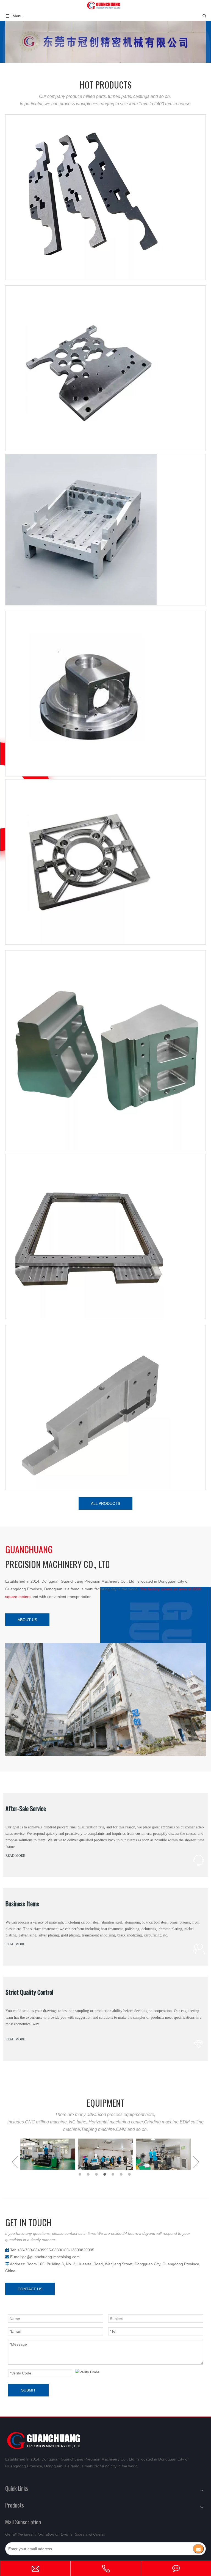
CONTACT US (30, 2289)
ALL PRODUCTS (105, 1503)
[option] (48, 2154)
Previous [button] (15, 2162)
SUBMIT (28, 2390)
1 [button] (81, 2174)
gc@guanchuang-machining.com (51, 2257)
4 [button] (105, 2174)
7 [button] (130, 2174)
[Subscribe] (198, 2549)
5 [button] (114, 2174)
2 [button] (89, 2174)
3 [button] (97, 2174)
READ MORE (15, 1856)
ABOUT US (27, 1620)
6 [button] (122, 2174)
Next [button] (196, 2162)
